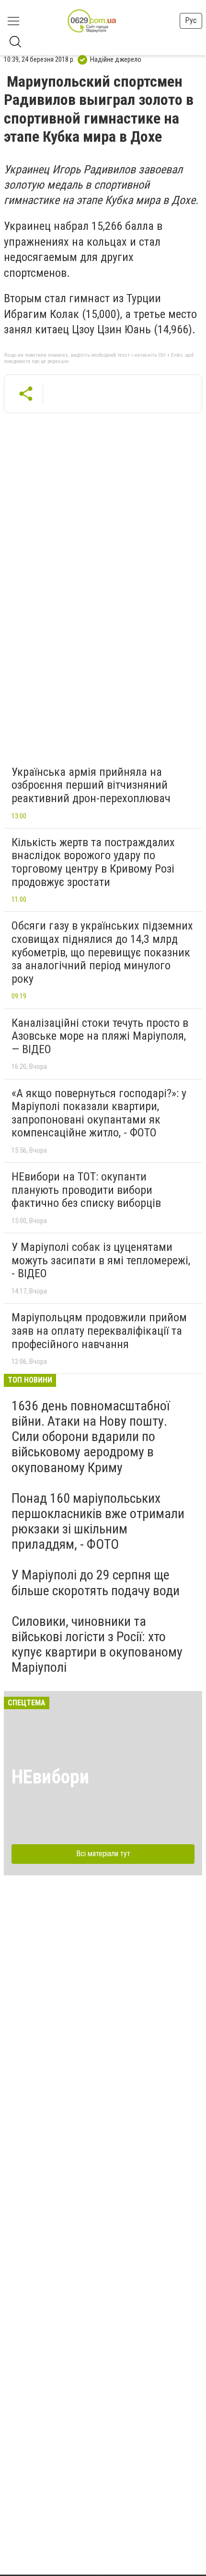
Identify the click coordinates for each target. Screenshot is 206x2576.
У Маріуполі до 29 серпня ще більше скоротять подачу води (96, 1583)
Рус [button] (191, 20)
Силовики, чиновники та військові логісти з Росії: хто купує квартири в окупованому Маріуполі (97, 1645)
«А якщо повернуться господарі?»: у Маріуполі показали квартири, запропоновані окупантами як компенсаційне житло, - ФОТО (99, 1113)
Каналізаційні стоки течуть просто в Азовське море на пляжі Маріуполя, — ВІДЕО (100, 1036)
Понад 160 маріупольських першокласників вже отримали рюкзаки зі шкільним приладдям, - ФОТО (98, 1521)
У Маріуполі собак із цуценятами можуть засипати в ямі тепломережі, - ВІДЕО (101, 1260)
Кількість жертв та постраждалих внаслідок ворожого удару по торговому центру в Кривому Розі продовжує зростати (93, 862)
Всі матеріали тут (103, 1854)
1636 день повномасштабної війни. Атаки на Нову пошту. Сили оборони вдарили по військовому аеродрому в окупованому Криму (91, 1437)
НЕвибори (50, 1777)
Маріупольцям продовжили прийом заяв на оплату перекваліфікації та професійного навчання (99, 1331)
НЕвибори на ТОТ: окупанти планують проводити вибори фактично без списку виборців (86, 1190)
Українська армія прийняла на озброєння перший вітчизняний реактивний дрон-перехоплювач (91, 785)
